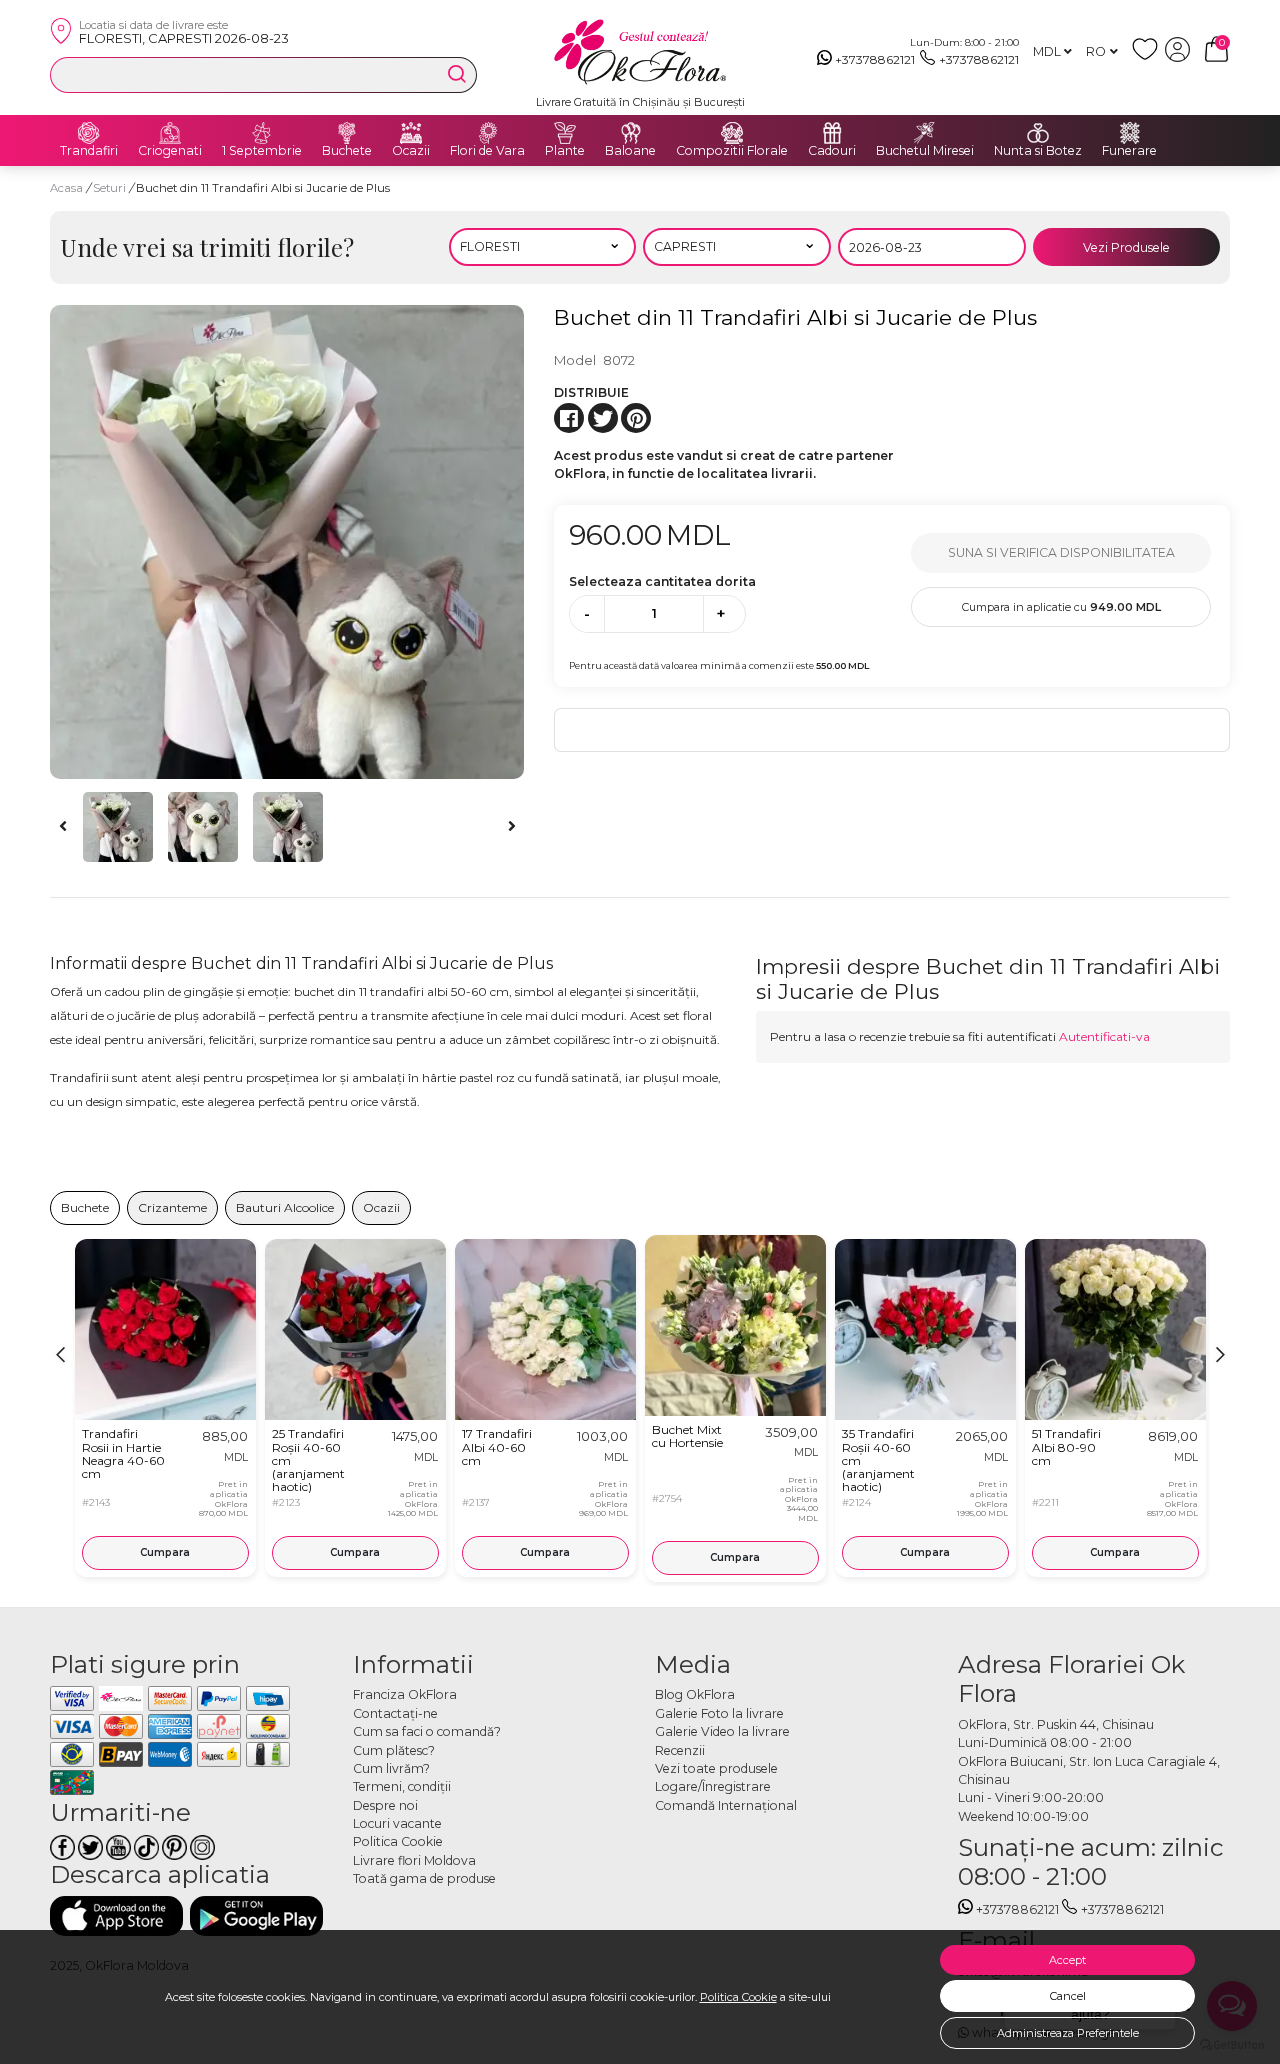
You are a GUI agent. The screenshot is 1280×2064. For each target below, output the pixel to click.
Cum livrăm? (391, 1768)
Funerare (1129, 151)
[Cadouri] (832, 133)
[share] (569, 418)
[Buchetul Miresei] (925, 133)
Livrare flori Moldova (414, 1860)
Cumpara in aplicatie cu (1061, 607)
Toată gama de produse (424, 1878)
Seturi (111, 188)
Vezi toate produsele (716, 1768)
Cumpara (165, 1552)
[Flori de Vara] (488, 133)
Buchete (347, 151)
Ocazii (411, 151)
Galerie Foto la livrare (719, 1713)
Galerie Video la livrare (722, 1731)
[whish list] (1148, 57)
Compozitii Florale (732, 151)
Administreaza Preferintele (1068, 2033)
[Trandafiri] (89, 133)
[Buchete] (347, 133)
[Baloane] (631, 133)
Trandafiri (89, 151)
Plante (565, 151)
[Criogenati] (170, 133)
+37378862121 (875, 59)
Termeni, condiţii (402, 1786)
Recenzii (680, 1750)
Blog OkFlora (695, 1694)
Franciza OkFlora (405, 1694)
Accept (1067, 1960)
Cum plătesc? (394, 1750)
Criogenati (170, 151)
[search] (457, 74)
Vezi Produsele (1126, 247)
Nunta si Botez (1038, 151)
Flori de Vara (487, 151)
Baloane (630, 151)
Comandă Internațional (726, 1805)
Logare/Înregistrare (713, 1786)
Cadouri (832, 151)
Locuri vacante (397, 1823)
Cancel (1068, 1996)
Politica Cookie (738, 1997)
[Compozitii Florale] (732, 133)
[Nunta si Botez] (1038, 133)
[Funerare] (1130, 133)
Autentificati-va (1104, 1036)
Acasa (66, 188)
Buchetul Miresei (925, 151)
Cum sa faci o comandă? (427, 1731)
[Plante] (565, 133)
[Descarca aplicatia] (116, 1915)
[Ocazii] (411, 133)
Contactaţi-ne (395, 1713)
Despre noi (385, 1805)
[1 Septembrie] (262, 133)
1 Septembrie (262, 151)
